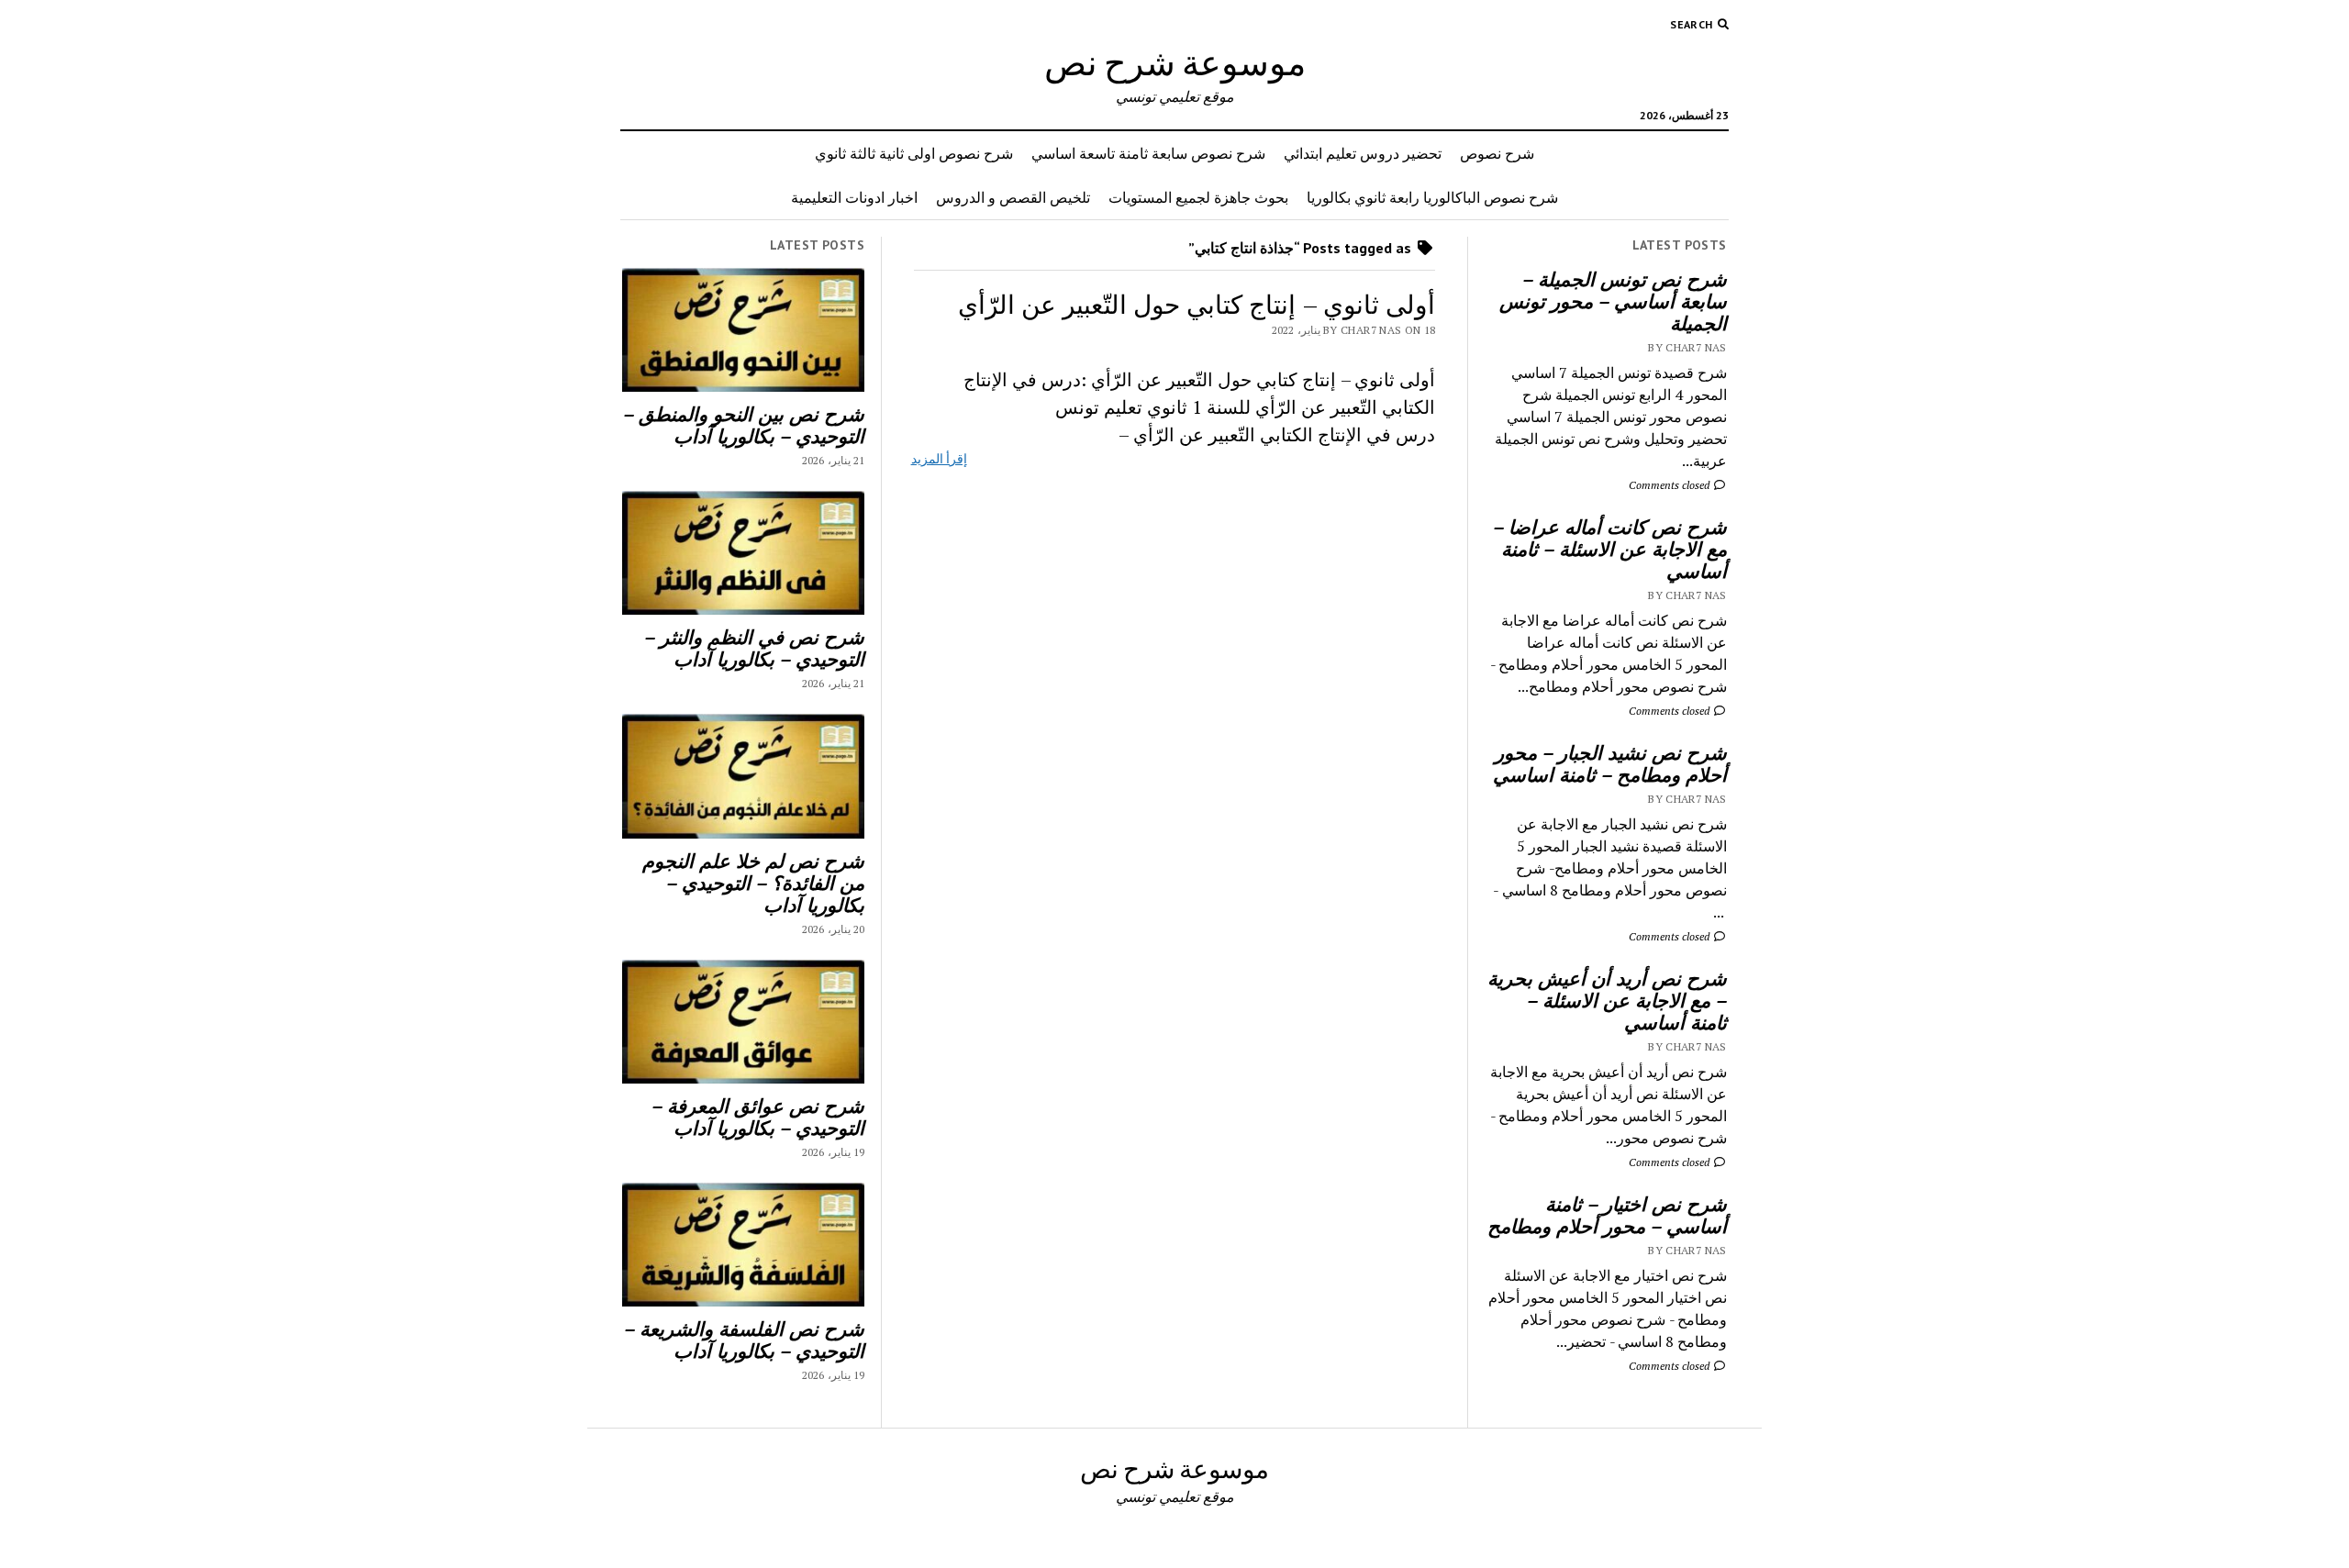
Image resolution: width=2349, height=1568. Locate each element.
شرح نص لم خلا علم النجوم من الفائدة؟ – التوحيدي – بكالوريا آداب (753, 883)
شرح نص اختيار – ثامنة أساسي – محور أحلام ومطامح (1607, 1215)
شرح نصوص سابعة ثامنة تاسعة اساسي (1148, 153)
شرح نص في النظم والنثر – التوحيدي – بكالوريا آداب (754, 648)
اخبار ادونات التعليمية (854, 197)
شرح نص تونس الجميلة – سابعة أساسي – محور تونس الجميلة (1613, 301)
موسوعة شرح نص (1175, 62)
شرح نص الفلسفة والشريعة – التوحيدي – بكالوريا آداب (744, 1340)
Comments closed (1670, 485)
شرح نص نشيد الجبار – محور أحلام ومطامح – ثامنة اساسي (1610, 763)
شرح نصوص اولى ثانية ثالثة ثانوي (914, 153)
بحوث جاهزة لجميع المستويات (1198, 197)
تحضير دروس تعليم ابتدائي (1363, 153)
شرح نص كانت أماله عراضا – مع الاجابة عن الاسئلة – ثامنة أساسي (1610, 549)
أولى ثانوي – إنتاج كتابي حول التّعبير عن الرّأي (1197, 304)
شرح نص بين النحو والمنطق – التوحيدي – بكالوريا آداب (744, 425)
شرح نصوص (1497, 153)
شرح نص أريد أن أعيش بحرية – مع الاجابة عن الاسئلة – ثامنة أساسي (1607, 1000)
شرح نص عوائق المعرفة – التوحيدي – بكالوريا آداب (758, 1117)
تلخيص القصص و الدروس (1013, 197)
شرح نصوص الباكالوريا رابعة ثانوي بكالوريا (1432, 197)
